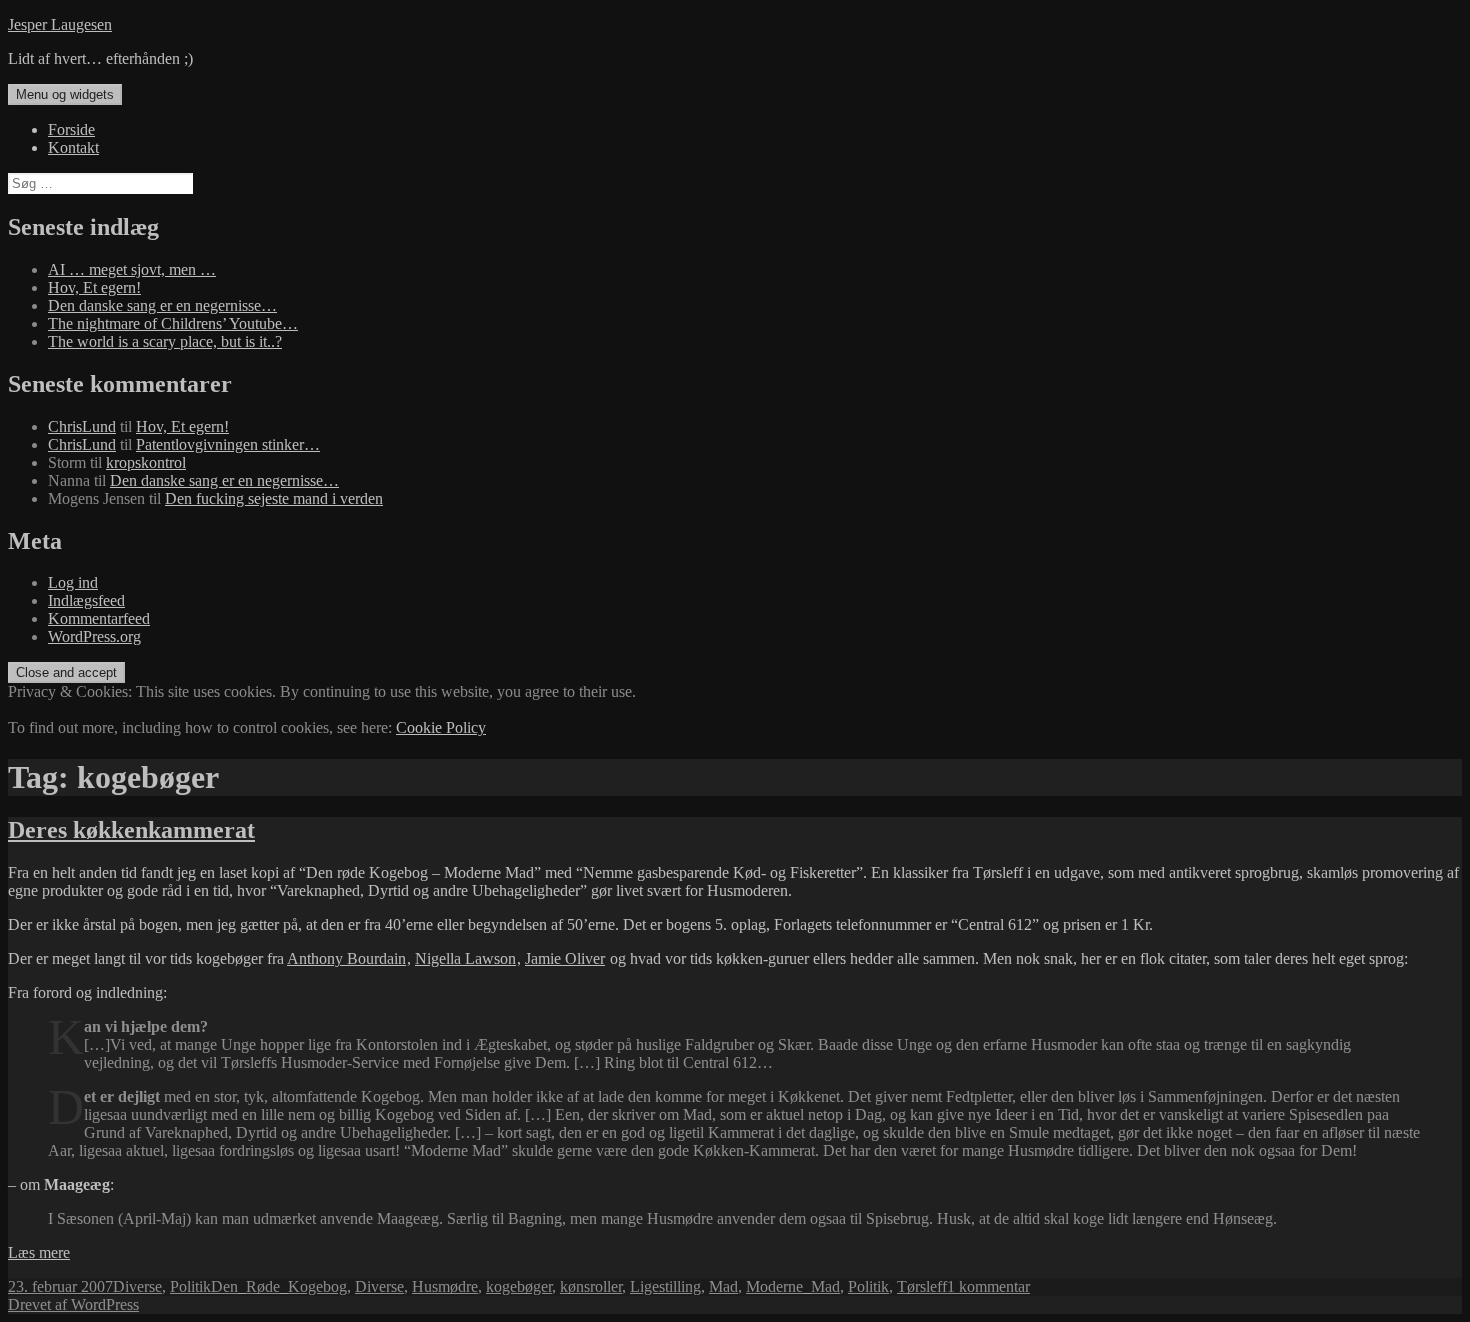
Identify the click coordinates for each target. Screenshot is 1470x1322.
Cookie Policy (441, 727)
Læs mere (39, 1252)
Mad (723, 1286)
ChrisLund (82, 426)
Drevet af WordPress (73, 1304)
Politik (190, 1286)
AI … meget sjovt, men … (132, 269)
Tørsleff (922, 1286)
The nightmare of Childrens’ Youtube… (173, 323)
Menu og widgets (65, 94)
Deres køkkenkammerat (131, 830)
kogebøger (519, 1286)
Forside (71, 129)
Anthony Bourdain (346, 958)
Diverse (137, 1286)
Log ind (73, 582)
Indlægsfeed (86, 600)
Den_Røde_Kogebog (279, 1286)
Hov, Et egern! (94, 287)
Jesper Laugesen (60, 24)
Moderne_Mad (793, 1286)
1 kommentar (988, 1286)
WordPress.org (94, 636)
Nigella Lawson (465, 958)
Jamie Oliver (565, 958)
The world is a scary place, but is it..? (165, 341)
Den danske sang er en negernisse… (162, 305)
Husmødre (445, 1286)
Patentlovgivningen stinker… (228, 444)
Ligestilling (665, 1286)
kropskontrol (146, 462)
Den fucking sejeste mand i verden (274, 498)
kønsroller (591, 1286)
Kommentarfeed (99, 618)
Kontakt (73, 147)
